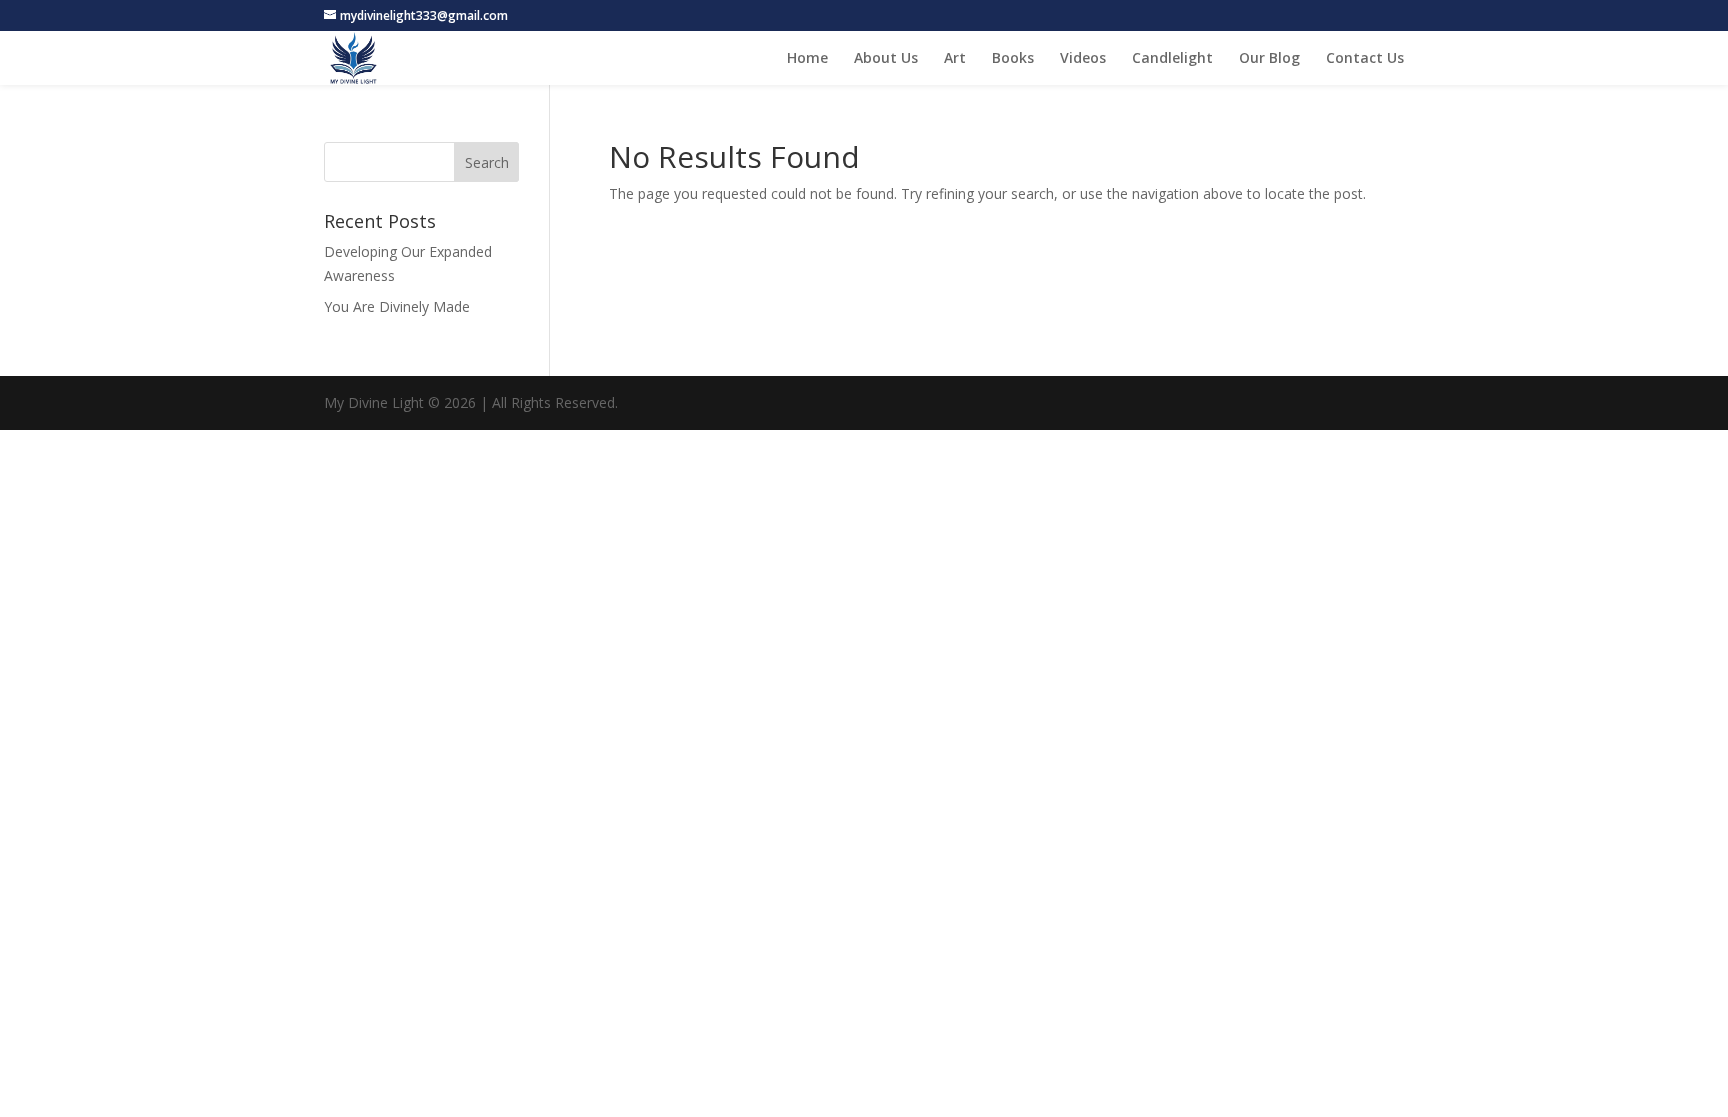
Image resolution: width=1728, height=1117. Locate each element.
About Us (886, 59)
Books (1013, 59)
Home (807, 59)
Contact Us (1365, 59)
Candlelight (1172, 59)
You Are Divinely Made (397, 306)
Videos (1083, 59)
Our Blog (1269, 59)
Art (955, 59)
